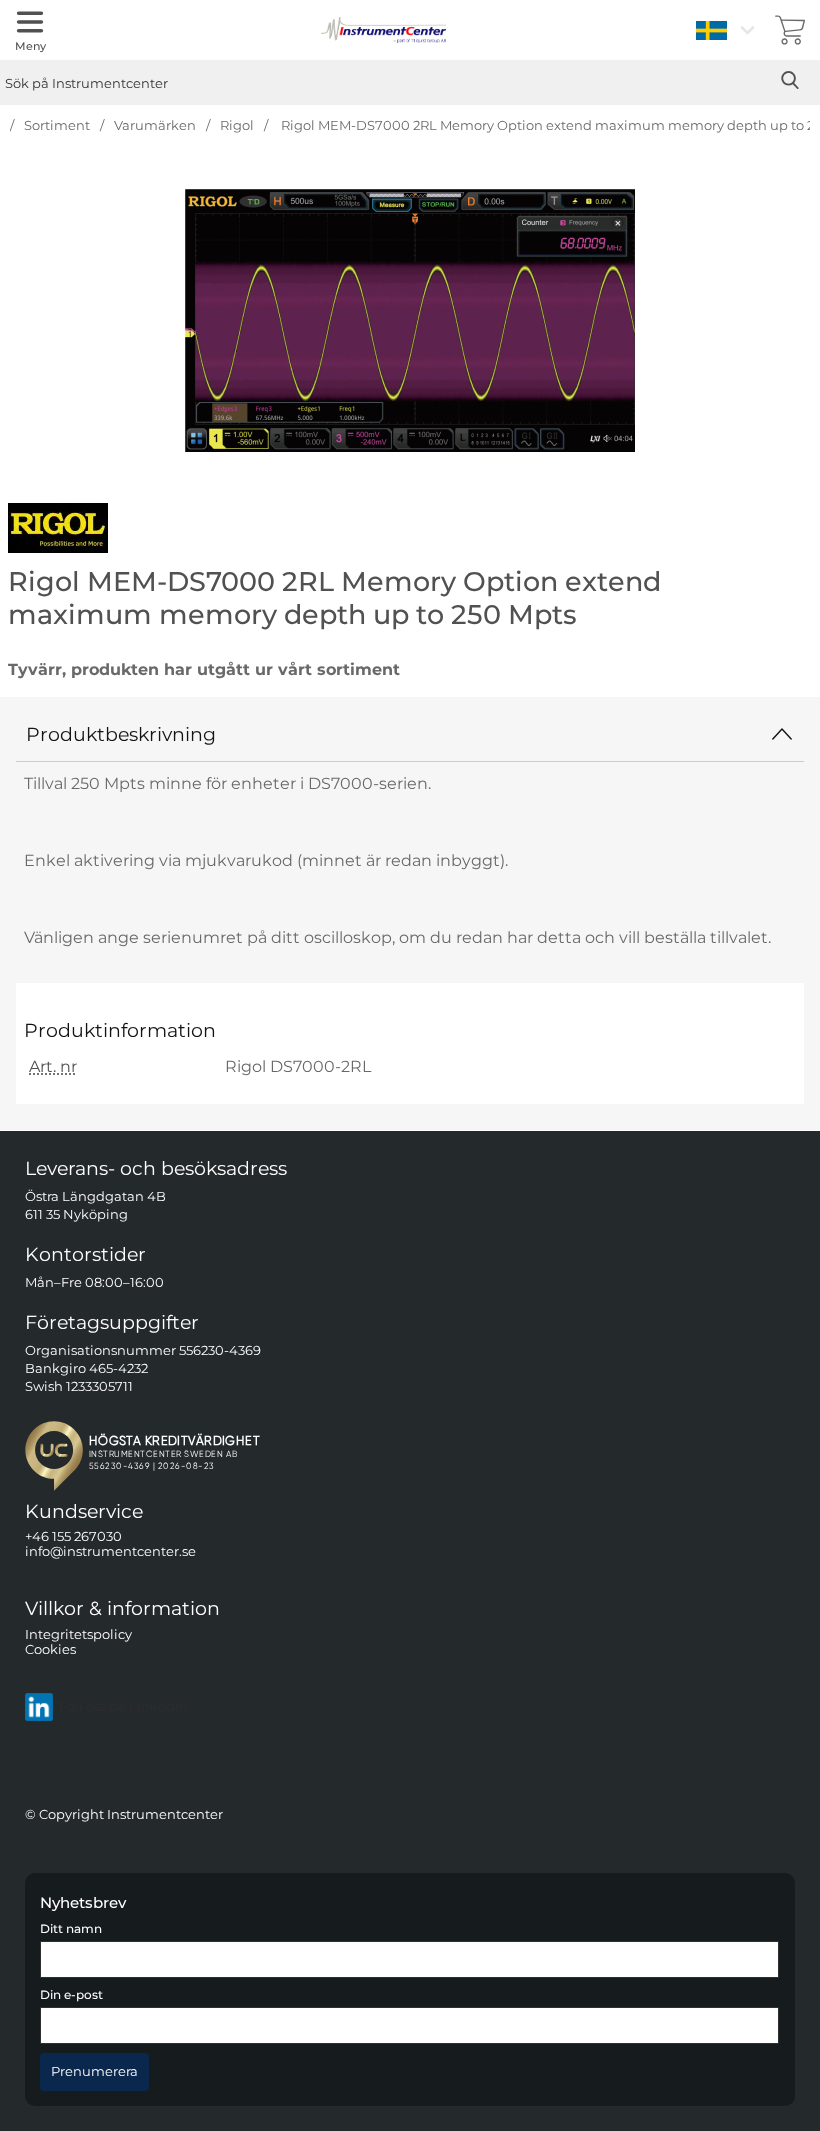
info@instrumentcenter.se (110, 1551)
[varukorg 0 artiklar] (790, 30)
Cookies (50, 1649)
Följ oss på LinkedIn (123, 1706)
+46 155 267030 (73, 1536)
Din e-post (71, 1995)
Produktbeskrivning (121, 734)
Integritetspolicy (78, 1633)
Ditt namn (71, 1929)
